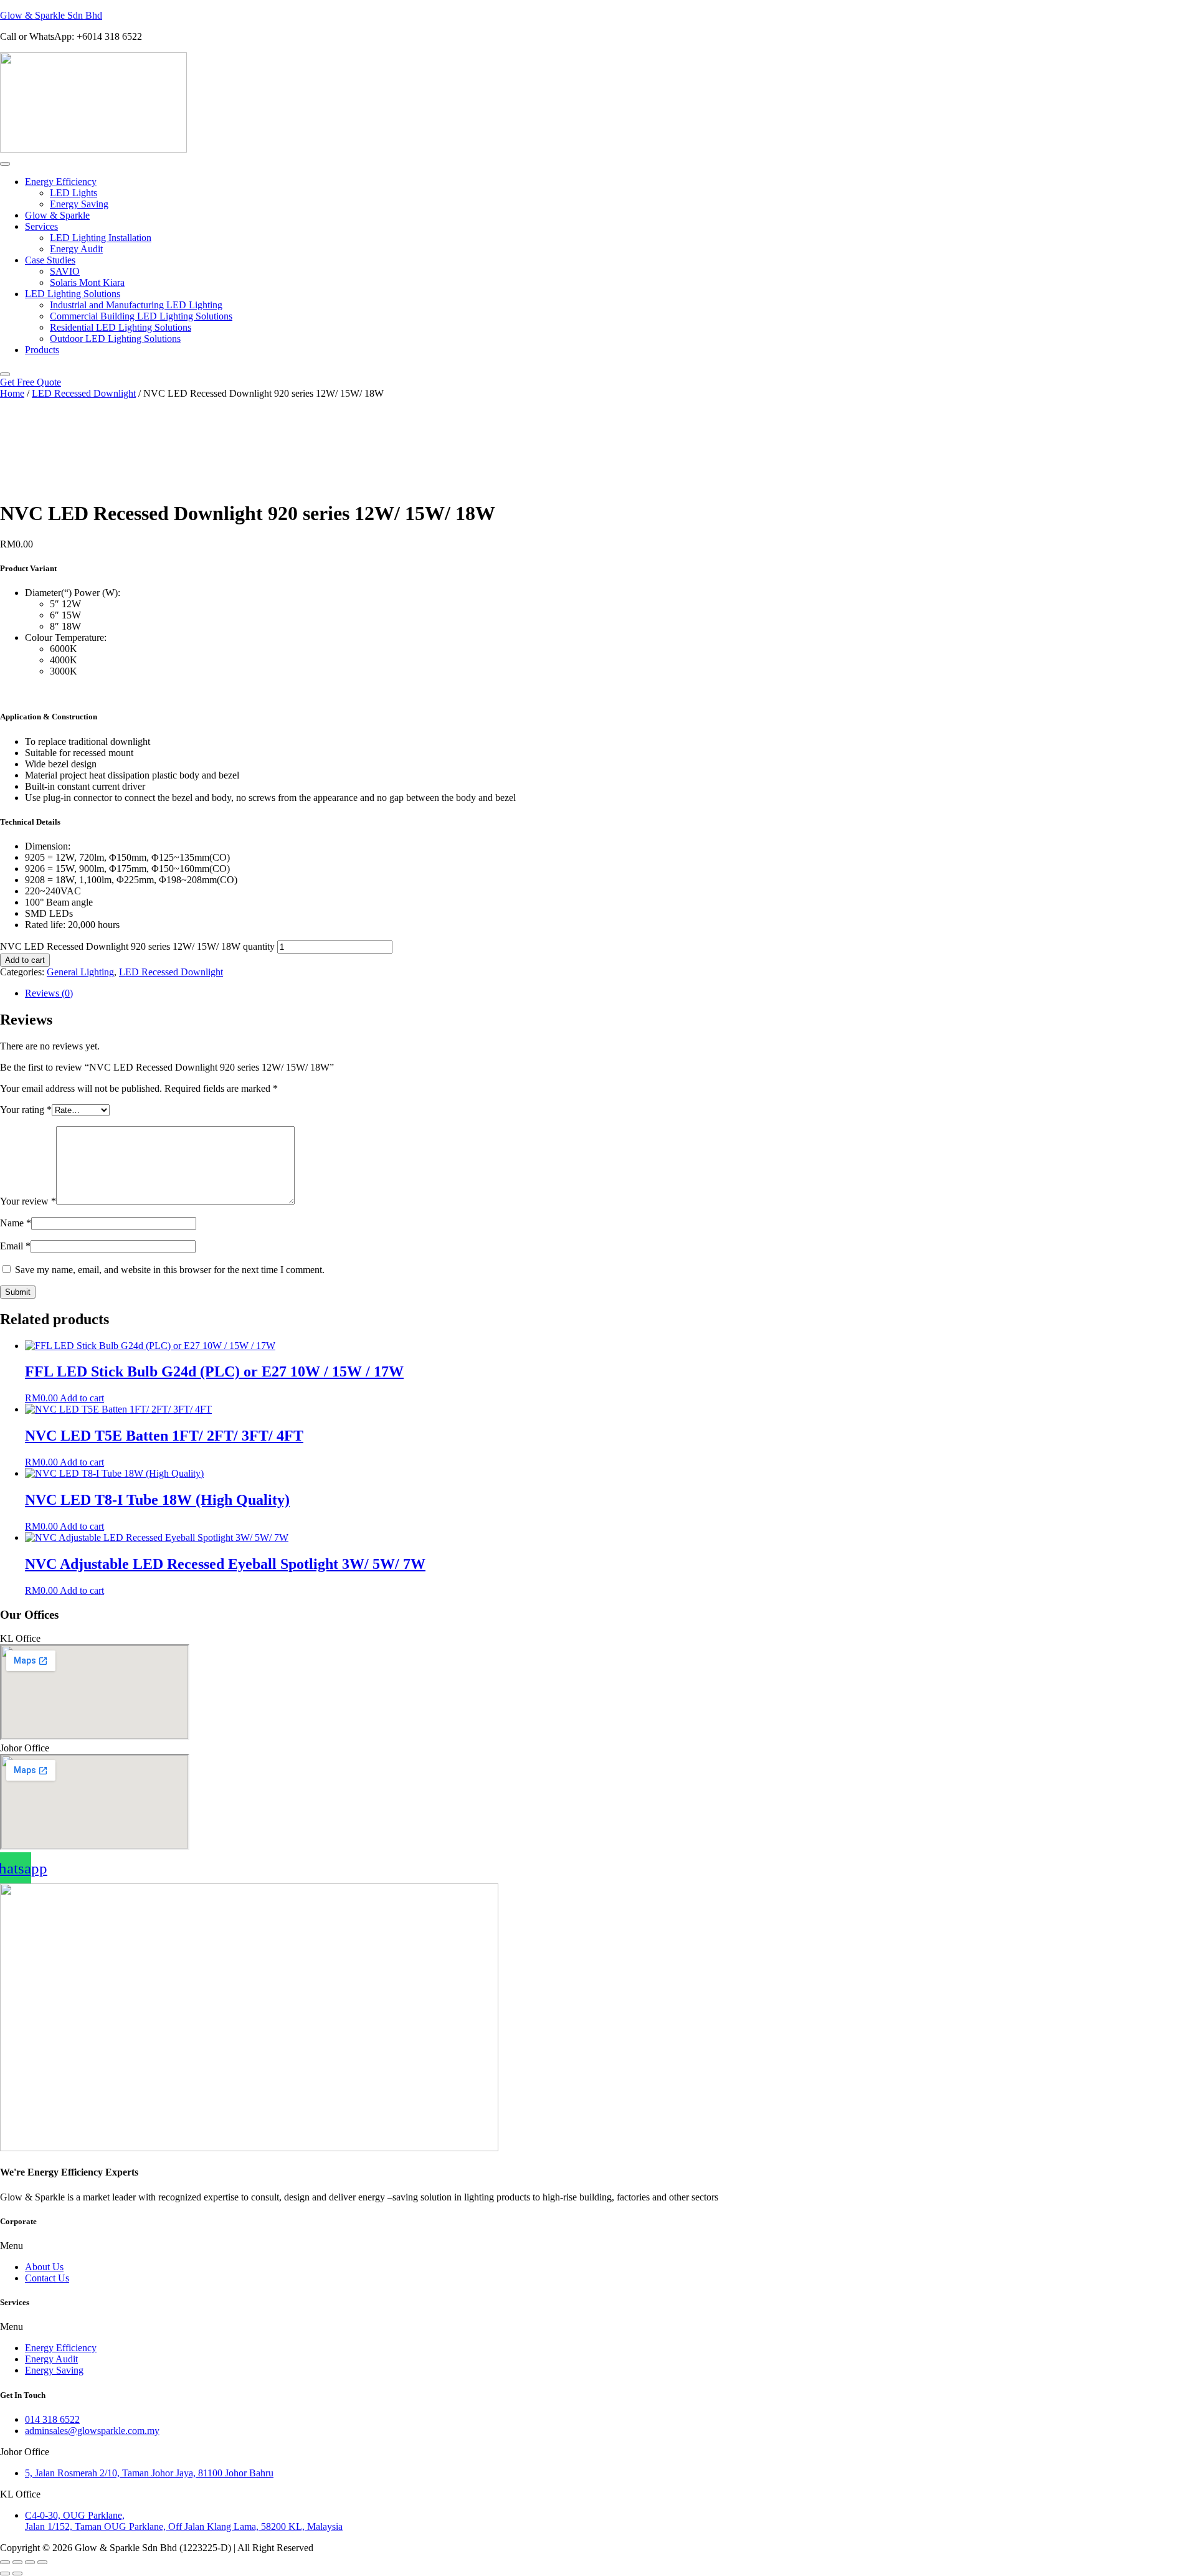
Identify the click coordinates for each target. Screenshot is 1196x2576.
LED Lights (74, 193)
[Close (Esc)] (42, 2562)
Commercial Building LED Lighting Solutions (141, 316)
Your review (28, 1201)
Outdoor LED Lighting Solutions (115, 339)
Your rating (26, 1110)
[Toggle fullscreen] (17, 2562)
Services (41, 226)
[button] (598, 2246)
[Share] (30, 2562)
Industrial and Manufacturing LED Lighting (136, 305)
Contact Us (47, 2278)
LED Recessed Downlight (84, 393)
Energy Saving (79, 204)
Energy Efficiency (61, 182)
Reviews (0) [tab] (49, 993)
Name (16, 1223)
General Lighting (80, 972)
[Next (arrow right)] (17, 2574)
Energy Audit (76, 249)
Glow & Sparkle (57, 215)
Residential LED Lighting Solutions (121, 327)
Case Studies (50, 260)
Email (15, 1246)
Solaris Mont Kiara (87, 282)
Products (42, 350)
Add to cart (25, 960)
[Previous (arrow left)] (5, 2574)
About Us (44, 2267)
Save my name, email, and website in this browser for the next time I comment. (170, 1270)
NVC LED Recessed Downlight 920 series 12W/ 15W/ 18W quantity (137, 946)
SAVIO (65, 271)
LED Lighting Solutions (73, 294)
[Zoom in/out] (5, 2562)
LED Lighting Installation (101, 238)
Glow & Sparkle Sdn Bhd (51, 15)
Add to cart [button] (82, 1398)
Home (12, 393)
